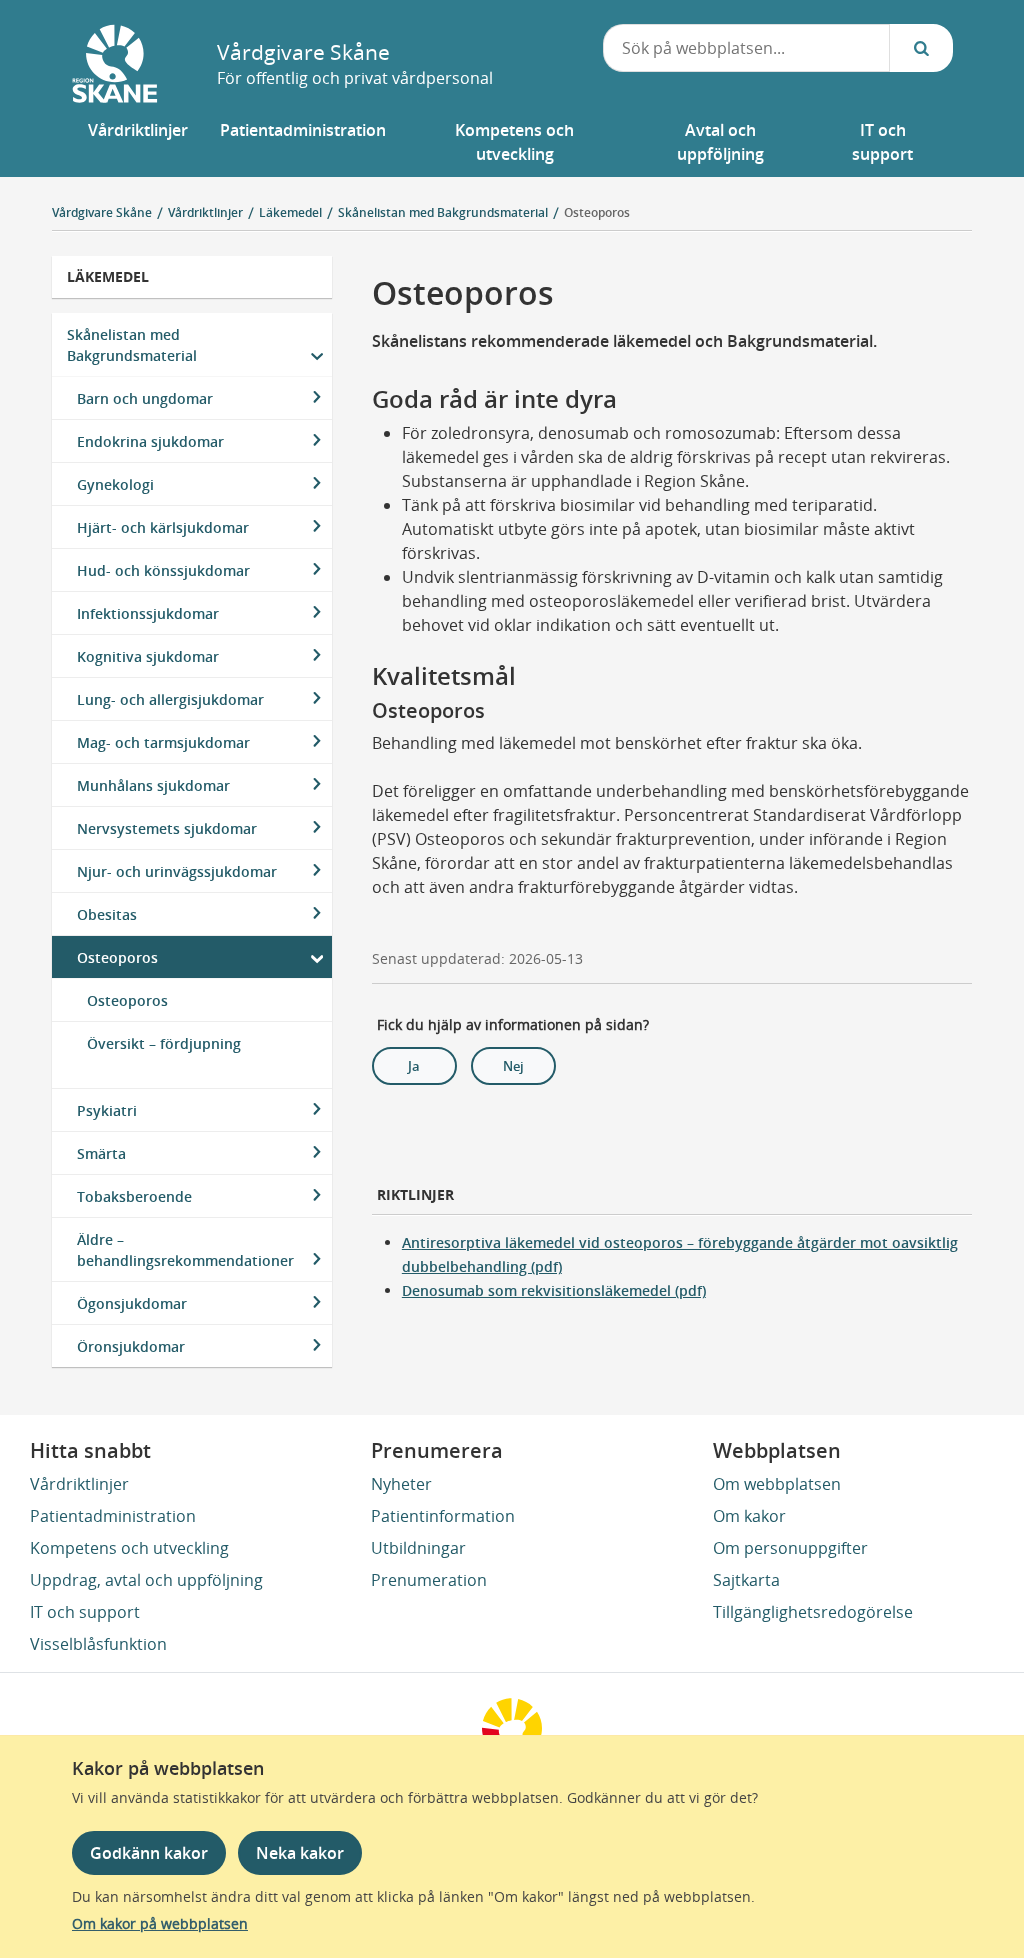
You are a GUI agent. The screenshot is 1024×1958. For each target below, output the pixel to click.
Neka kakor (300, 1853)
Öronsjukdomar (131, 1346)
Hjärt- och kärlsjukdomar (163, 527)
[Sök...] (921, 48)
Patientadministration (113, 1516)
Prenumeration (429, 1580)
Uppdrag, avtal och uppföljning (146, 1580)
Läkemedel (108, 276)
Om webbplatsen (777, 1484)
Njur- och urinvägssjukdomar (177, 871)
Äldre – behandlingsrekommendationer (185, 1250)
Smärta (101, 1153)
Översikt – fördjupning (164, 1043)
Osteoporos (597, 212)
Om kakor (749, 1516)
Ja (414, 1066)
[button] (138, 142)
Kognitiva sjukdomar (148, 656)
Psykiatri (107, 1110)
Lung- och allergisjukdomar (170, 699)
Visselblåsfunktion (98, 1644)
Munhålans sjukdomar (153, 785)
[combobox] (747, 48)
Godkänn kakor (149, 1853)
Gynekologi (115, 484)
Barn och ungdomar (145, 398)
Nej (513, 1066)
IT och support (85, 1612)
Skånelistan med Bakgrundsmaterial (132, 345)
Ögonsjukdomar (132, 1303)
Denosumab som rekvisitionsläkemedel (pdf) (554, 1290)
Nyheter (401, 1484)
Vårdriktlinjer (79, 1484)
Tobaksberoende (134, 1196)
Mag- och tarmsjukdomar (163, 742)
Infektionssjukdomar (148, 613)
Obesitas (107, 914)
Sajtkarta (746, 1580)
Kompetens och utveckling (129, 1548)
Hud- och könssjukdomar (163, 570)
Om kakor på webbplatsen (160, 1923)
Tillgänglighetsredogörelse (813, 1612)
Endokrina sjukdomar (150, 441)
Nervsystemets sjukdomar (167, 828)
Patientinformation (443, 1516)
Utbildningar (418, 1548)
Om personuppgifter (790, 1548)
